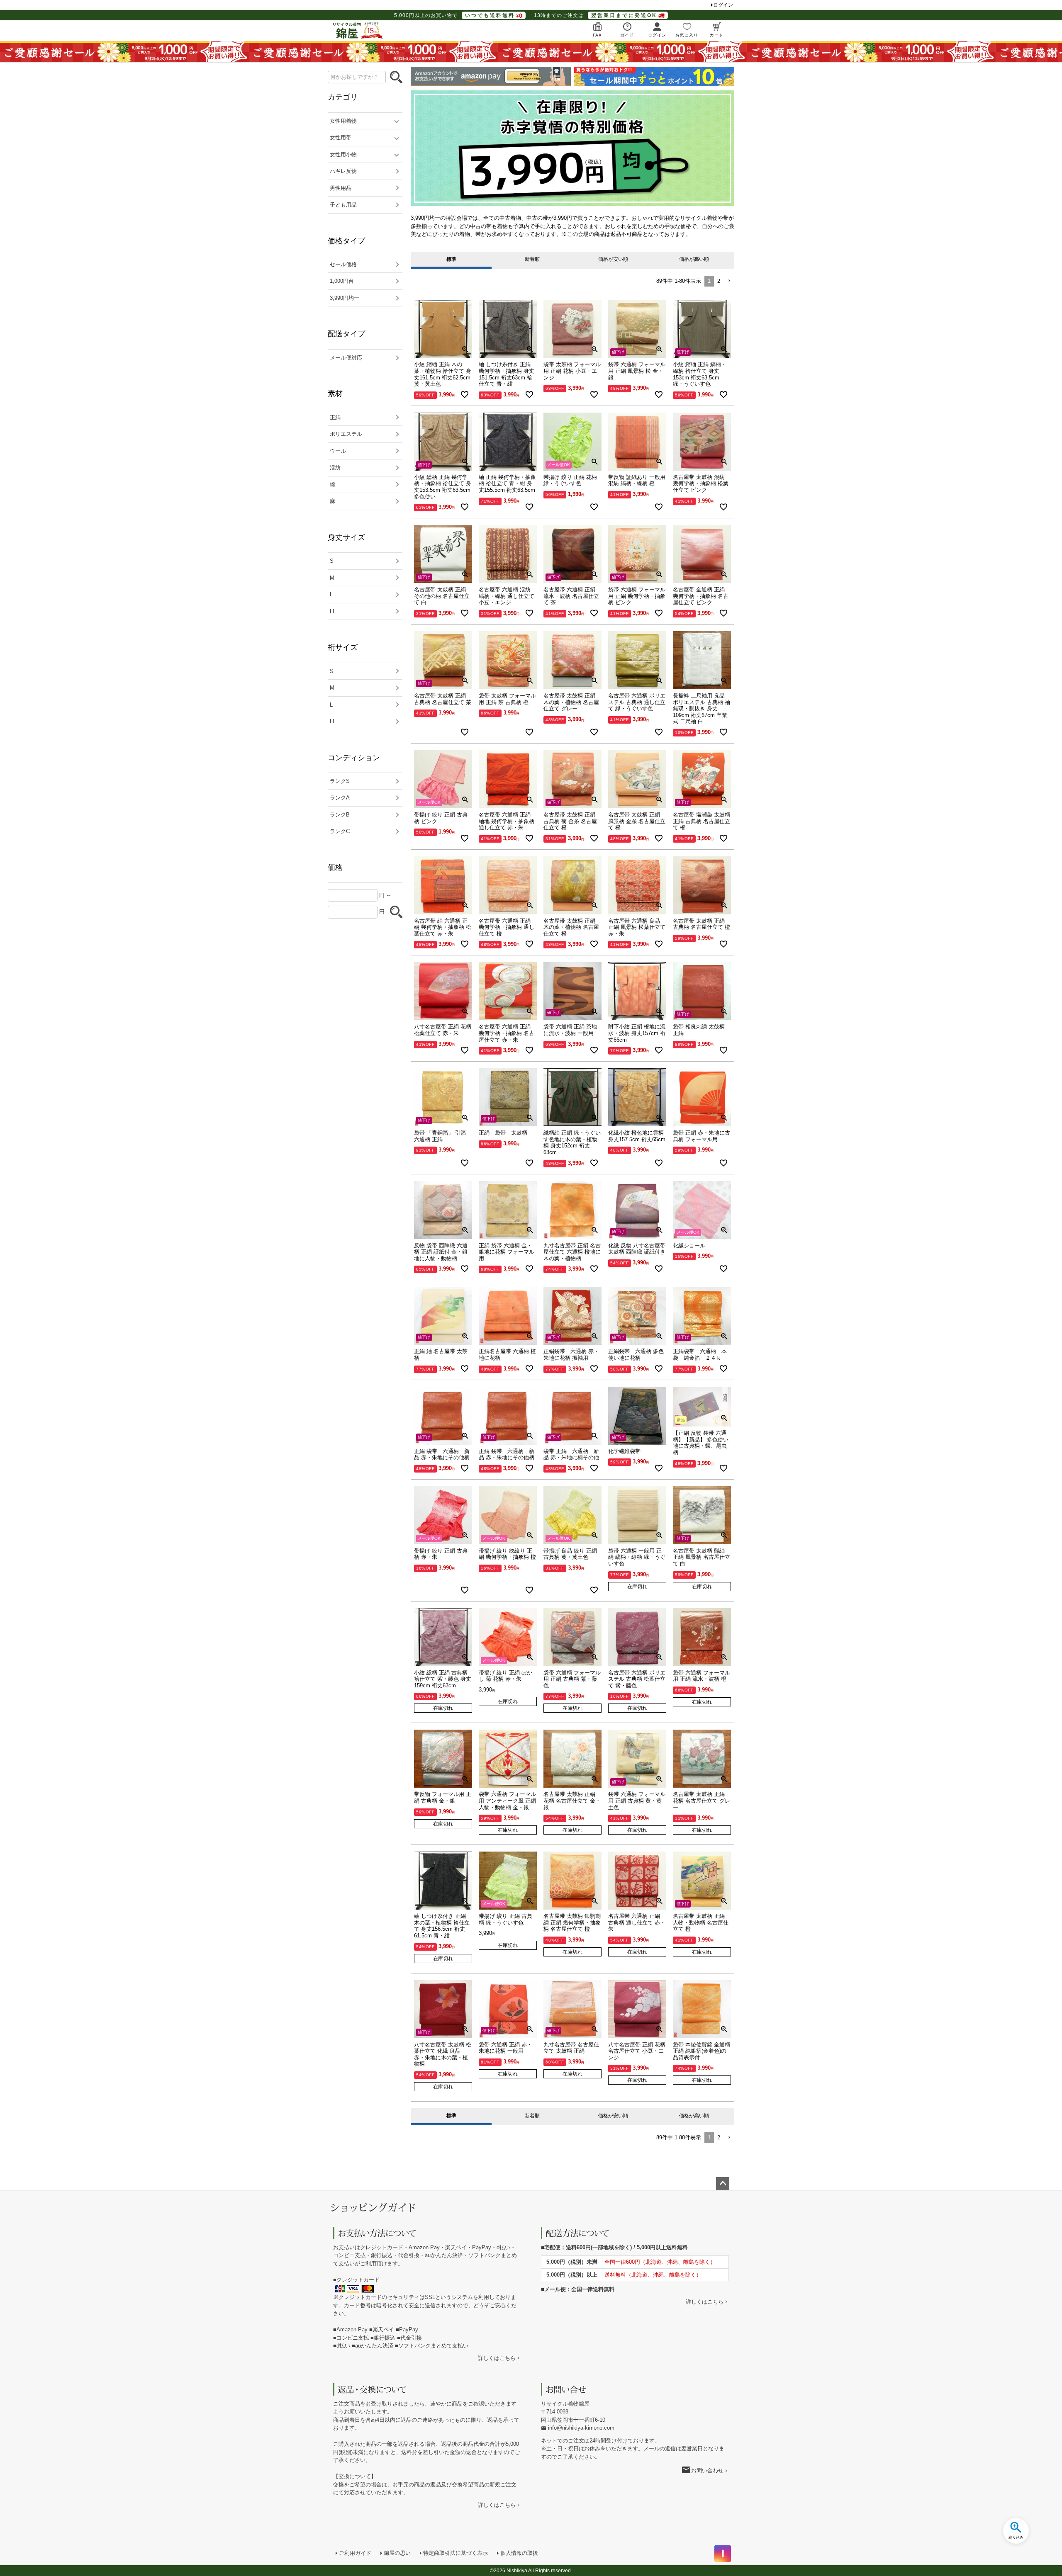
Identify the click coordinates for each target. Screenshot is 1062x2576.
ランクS (340, 781)
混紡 (335, 468)
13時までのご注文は (596, 15)
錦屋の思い (397, 2553)
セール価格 (343, 264)
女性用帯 (341, 137)
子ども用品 (343, 205)
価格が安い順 (613, 259)
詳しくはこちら (497, 2358)
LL (333, 611)
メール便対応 (346, 358)
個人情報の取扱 (519, 2553)
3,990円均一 (345, 298)
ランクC (340, 831)
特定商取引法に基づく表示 (455, 2553)
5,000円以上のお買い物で (454, 15)
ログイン (723, 5)
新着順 (532, 259)
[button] (729, 281)
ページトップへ (723, 2184)
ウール (338, 451)
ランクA (340, 798)
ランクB (340, 815)
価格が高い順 (694, 259)
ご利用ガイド (355, 2553)
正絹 (335, 417)
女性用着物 (343, 121)
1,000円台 (342, 281)
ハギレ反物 (343, 171)
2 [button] (719, 281)
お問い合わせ (707, 2470)
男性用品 (341, 188)
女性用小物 (343, 154)
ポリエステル (346, 434)
